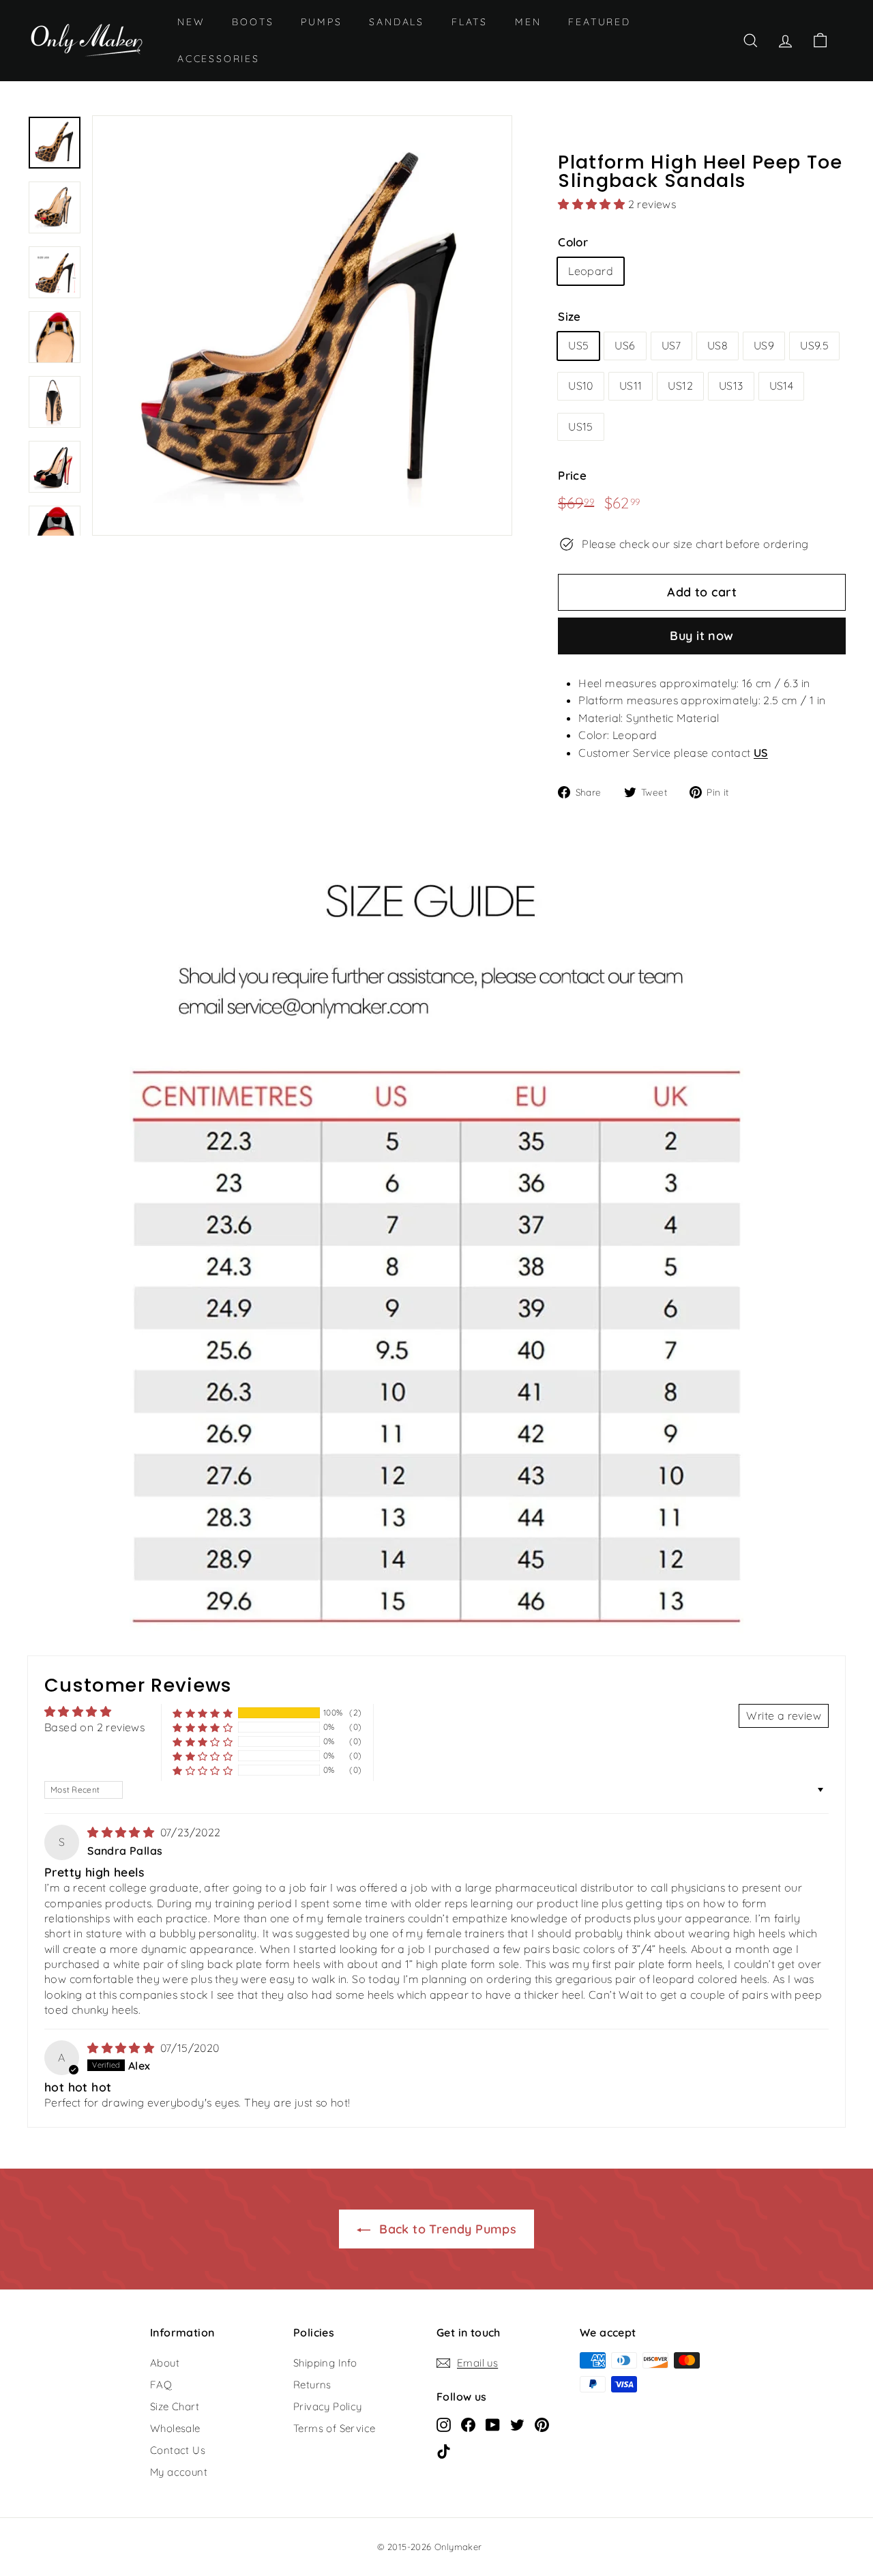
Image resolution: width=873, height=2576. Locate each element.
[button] (593, 204)
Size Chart (175, 2406)
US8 (717, 345)
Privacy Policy (328, 2406)
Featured (599, 22)
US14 (782, 386)
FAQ (161, 2385)
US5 (578, 345)
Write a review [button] (784, 1716)
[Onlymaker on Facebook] (468, 2425)
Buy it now (702, 636)
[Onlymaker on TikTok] (444, 2451)
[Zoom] (302, 325)
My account (179, 2472)
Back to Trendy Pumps (446, 2229)
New (191, 22)
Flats (470, 22)
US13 (731, 386)
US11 (631, 386)
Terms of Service (334, 2428)
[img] (122, 1832)
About (165, 2363)
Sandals (397, 22)
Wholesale (175, 2428)
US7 (671, 345)
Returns (312, 2385)
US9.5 (814, 345)
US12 (680, 386)
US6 (625, 345)
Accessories (219, 59)
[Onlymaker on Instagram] (444, 2425)
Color (573, 242)
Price (572, 475)
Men (528, 22)
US (761, 753)
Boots (253, 22)
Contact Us (178, 2450)
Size (569, 316)
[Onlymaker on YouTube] (493, 2425)
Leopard (591, 271)
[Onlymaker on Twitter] (517, 2425)
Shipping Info (325, 2363)
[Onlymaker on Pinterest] (542, 2425)
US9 (764, 345)
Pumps (321, 22)
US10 (581, 386)
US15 (581, 426)
